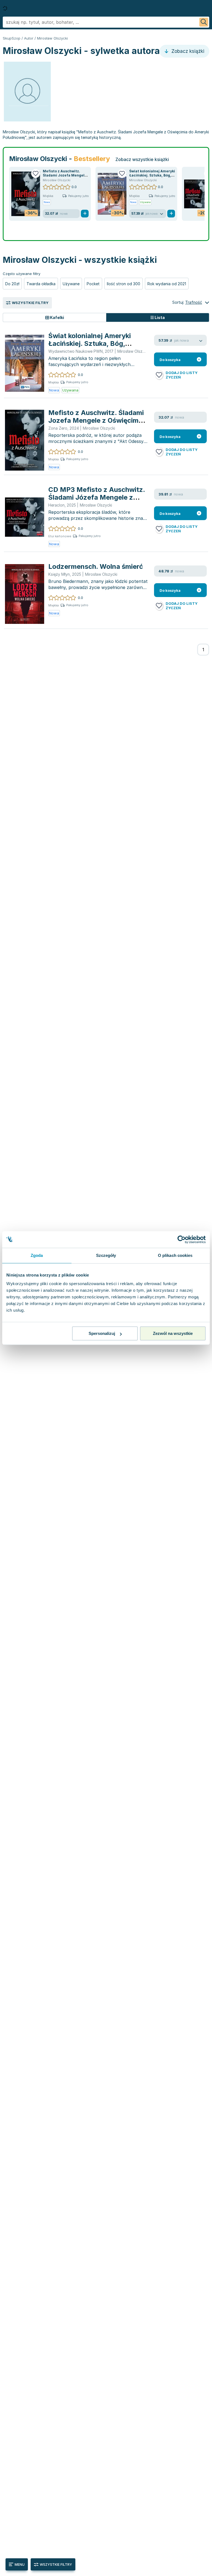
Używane (71, 284)
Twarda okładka (41, 284)
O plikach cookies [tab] (175, 1255)
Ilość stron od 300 (124, 284)
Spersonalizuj (102, 1333)
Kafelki (57, 317)
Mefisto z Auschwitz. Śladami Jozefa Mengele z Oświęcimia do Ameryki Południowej (96, 420)
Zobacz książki (187, 51)
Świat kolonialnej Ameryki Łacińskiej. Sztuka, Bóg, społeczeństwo (152, 175)
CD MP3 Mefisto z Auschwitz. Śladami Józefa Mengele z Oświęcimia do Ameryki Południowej (97, 501)
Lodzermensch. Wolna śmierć (96, 566)
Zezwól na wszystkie (173, 1333)
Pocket (93, 284)
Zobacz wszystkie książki (142, 159)
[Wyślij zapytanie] (204, 22)
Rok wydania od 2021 (167, 284)
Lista (159, 317)
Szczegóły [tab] (106, 1255)
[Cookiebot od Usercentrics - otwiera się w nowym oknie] (181, 1239)
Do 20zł (12, 284)
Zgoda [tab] (37, 1255)
